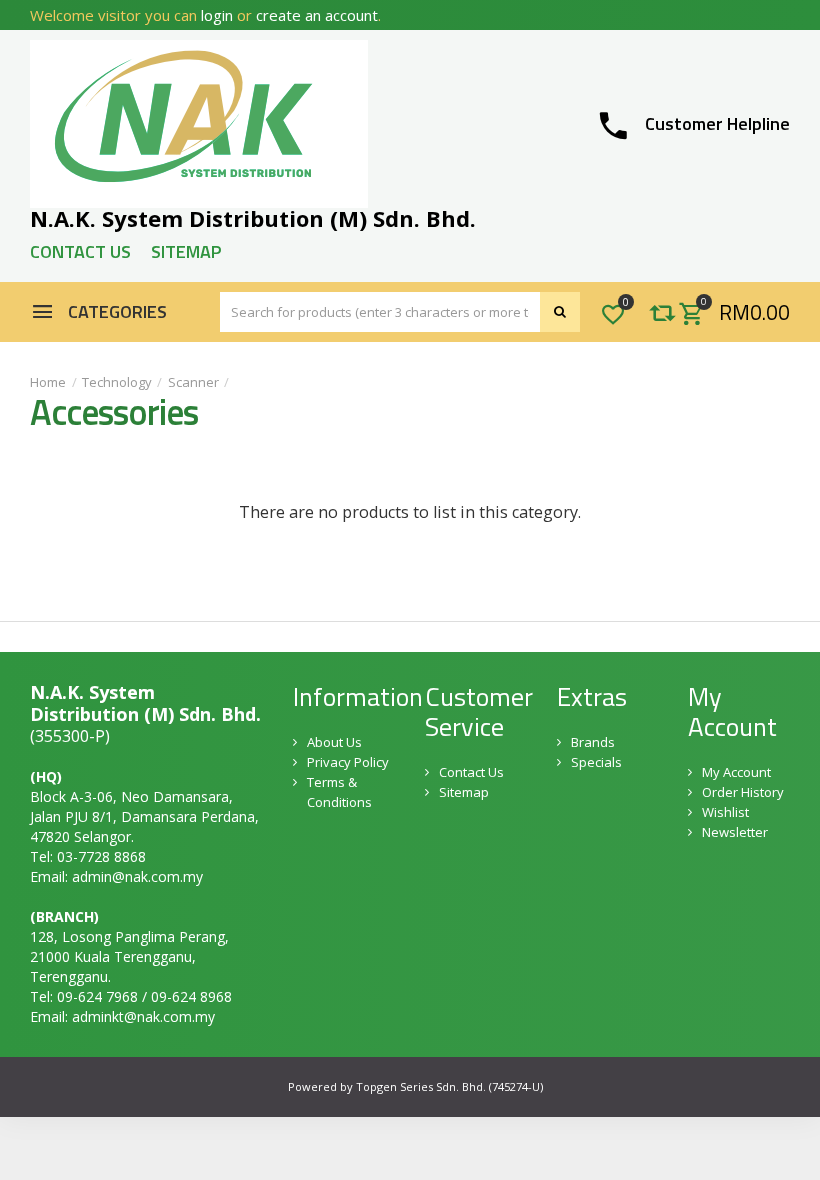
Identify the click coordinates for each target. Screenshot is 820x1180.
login (217, 15)
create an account (317, 15)
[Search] (560, 312)
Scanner (193, 382)
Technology (117, 382)
